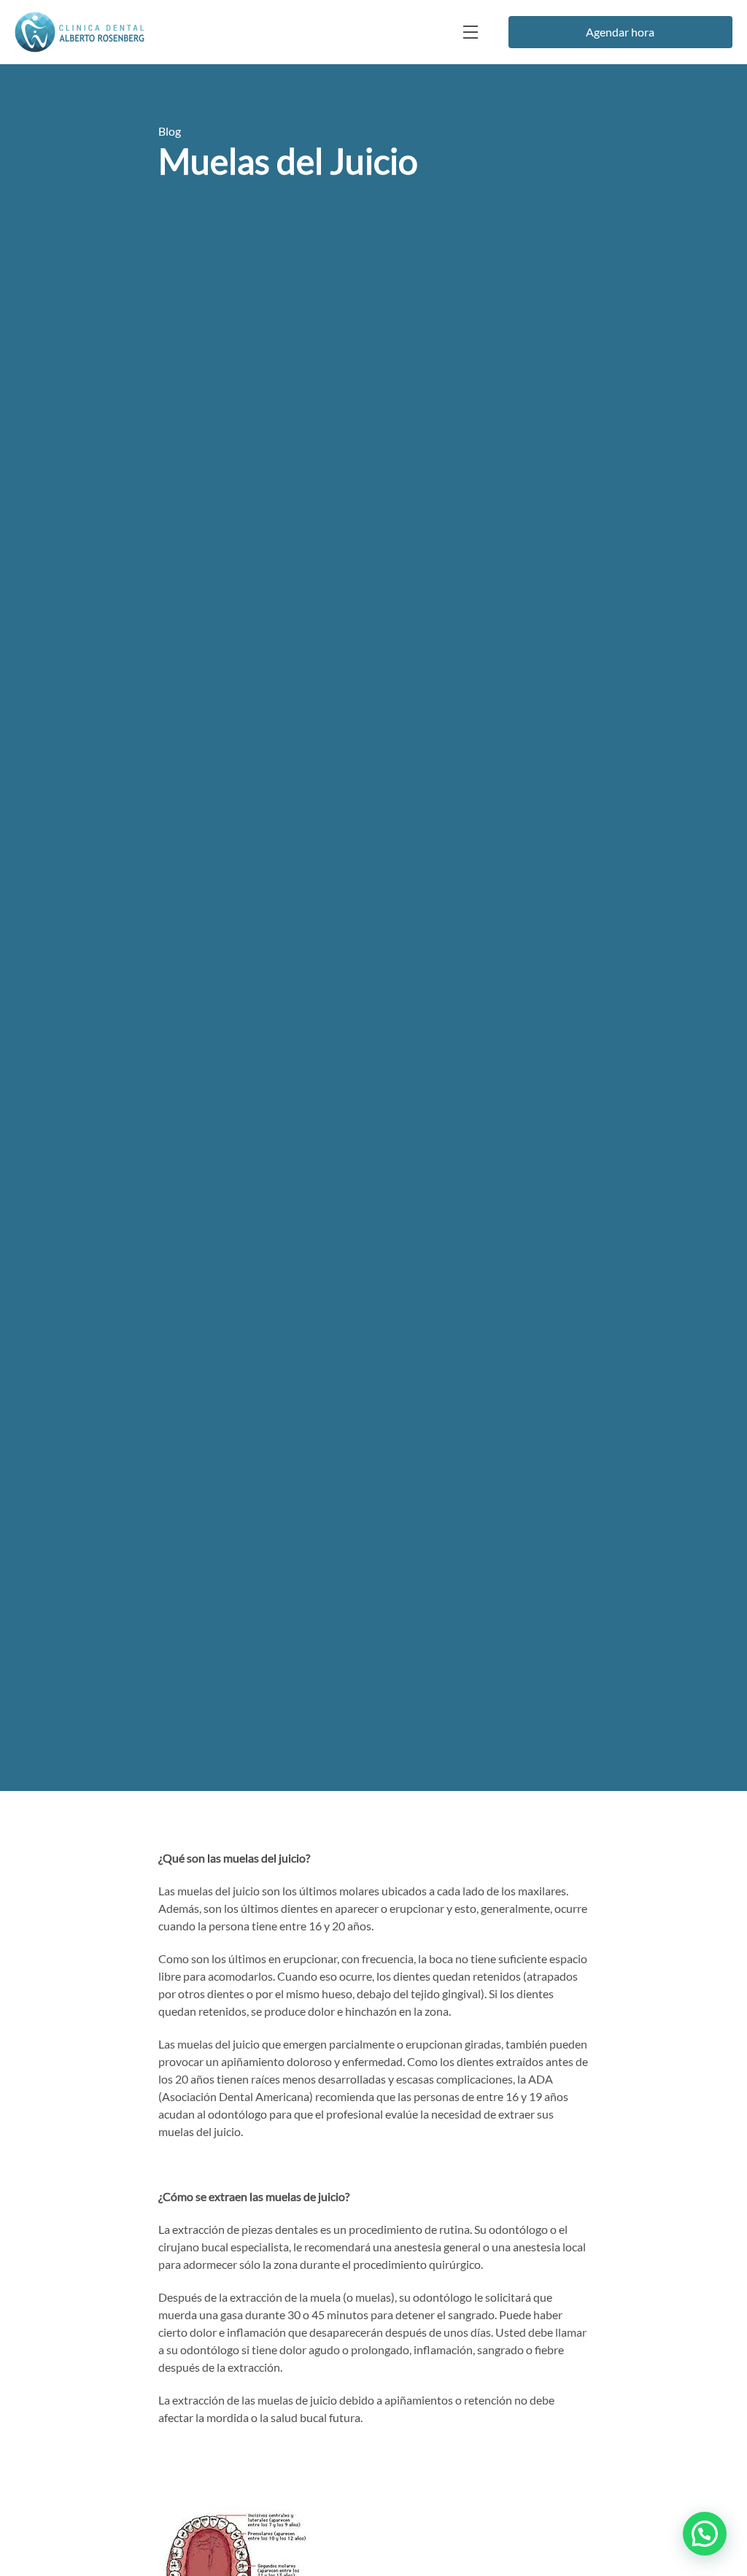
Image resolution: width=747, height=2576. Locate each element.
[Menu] (469, 32)
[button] (705, 2534)
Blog (170, 131)
